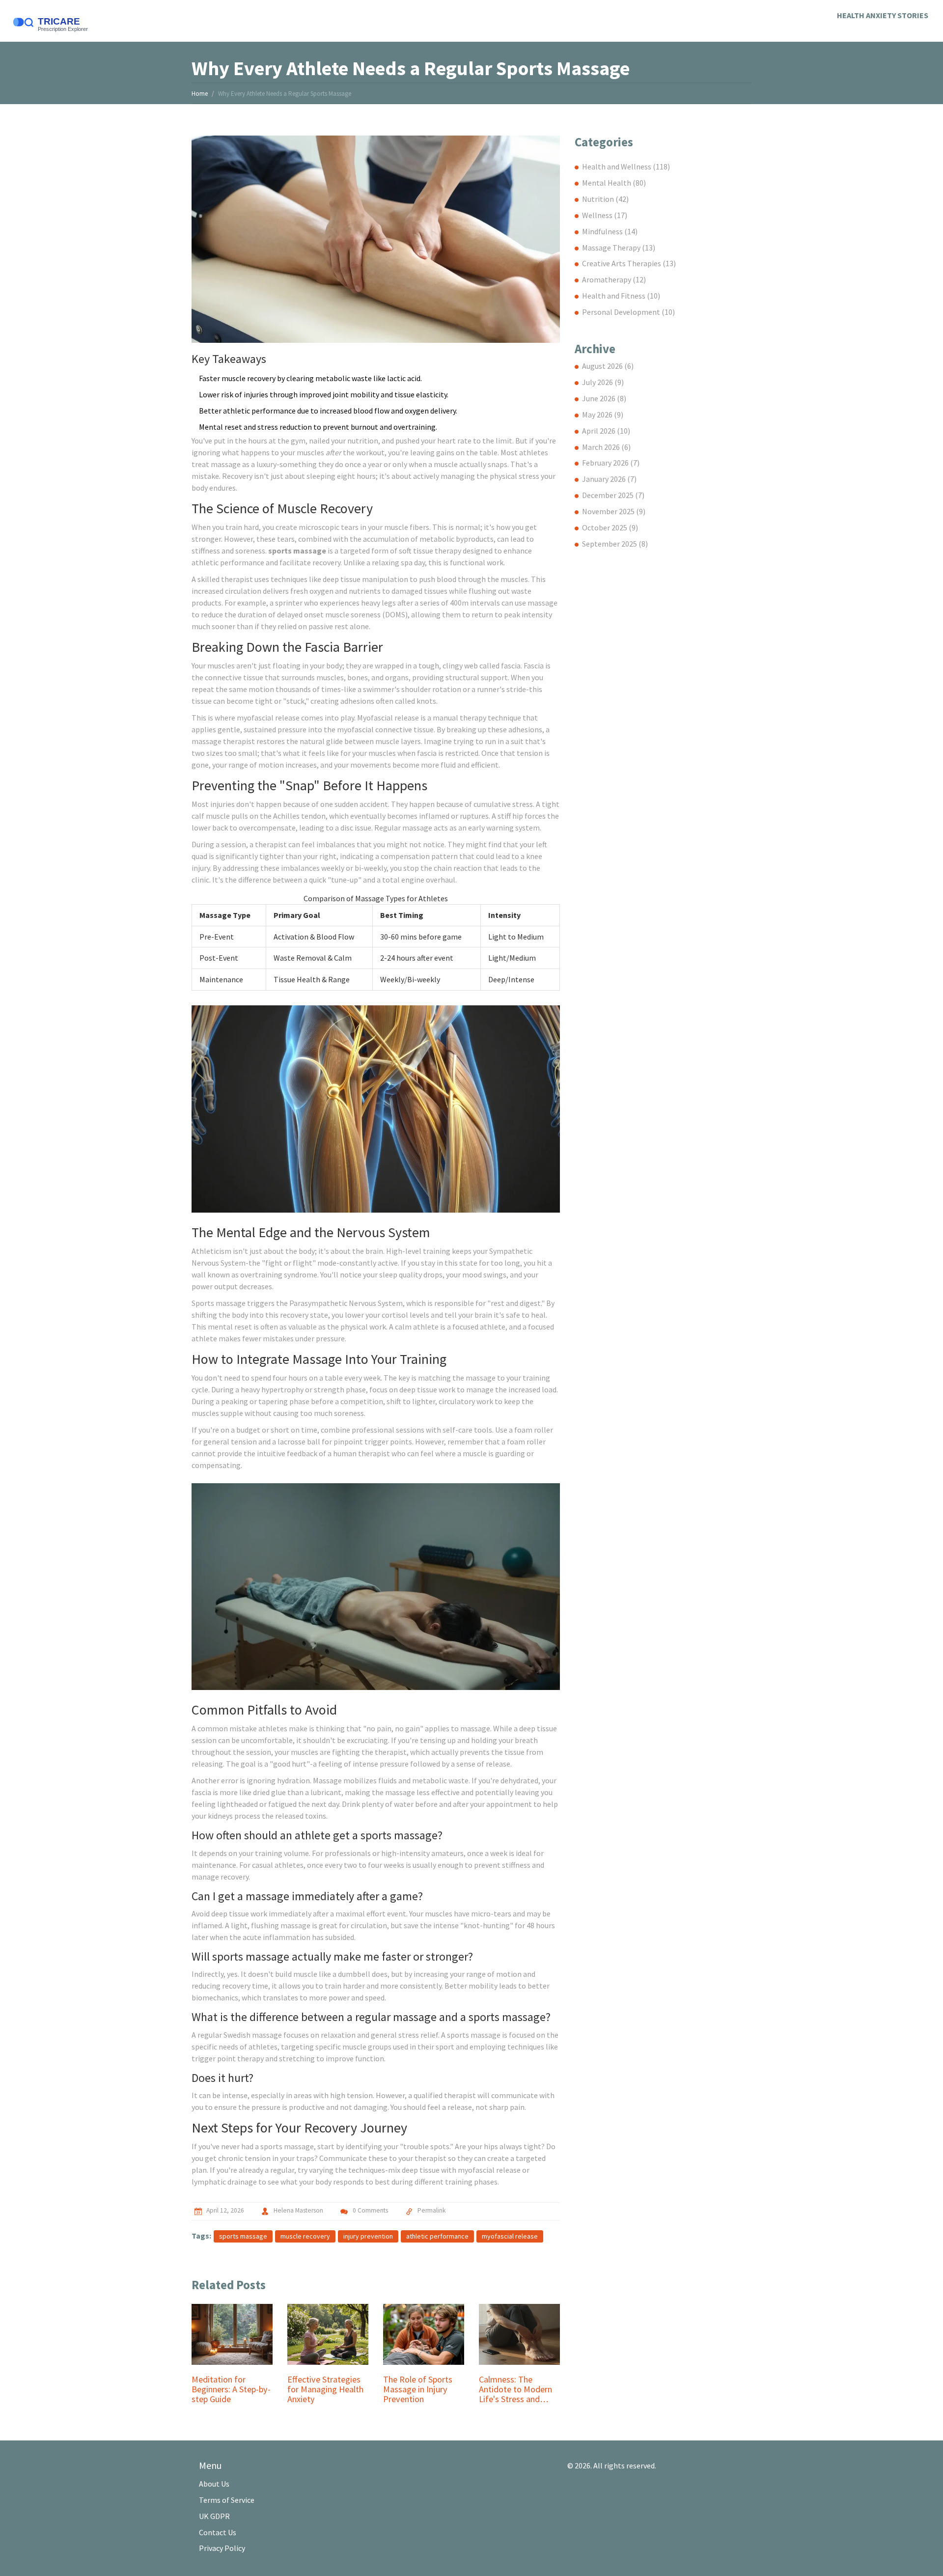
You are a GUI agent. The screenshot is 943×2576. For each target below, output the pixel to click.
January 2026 (609, 479)
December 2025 (613, 495)
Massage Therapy (619, 248)
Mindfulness (610, 231)
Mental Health (614, 183)
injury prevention (368, 2236)
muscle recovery (305, 2236)
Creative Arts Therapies (629, 263)
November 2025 (614, 511)
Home (200, 94)
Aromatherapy (614, 279)
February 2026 (611, 463)
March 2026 (606, 447)
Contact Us (218, 2532)
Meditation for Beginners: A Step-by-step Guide (231, 2389)
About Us (214, 2484)
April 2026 (606, 431)
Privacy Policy (222, 2548)
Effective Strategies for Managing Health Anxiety (325, 2389)
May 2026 (603, 415)
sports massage (243, 2236)
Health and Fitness (621, 296)
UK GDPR (214, 2516)
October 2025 (610, 527)
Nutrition (605, 199)
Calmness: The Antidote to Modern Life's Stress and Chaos (515, 2389)
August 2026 (608, 366)
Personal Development (628, 312)
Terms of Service (227, 2500)
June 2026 (604, 398)
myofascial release (510, 2236)
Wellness (605, 215)
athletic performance (437, 2236)
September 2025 (615, 544)
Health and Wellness (626, 166)
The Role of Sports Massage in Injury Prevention (418, 2389)
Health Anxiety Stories (883, 15)
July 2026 (603, 382)
